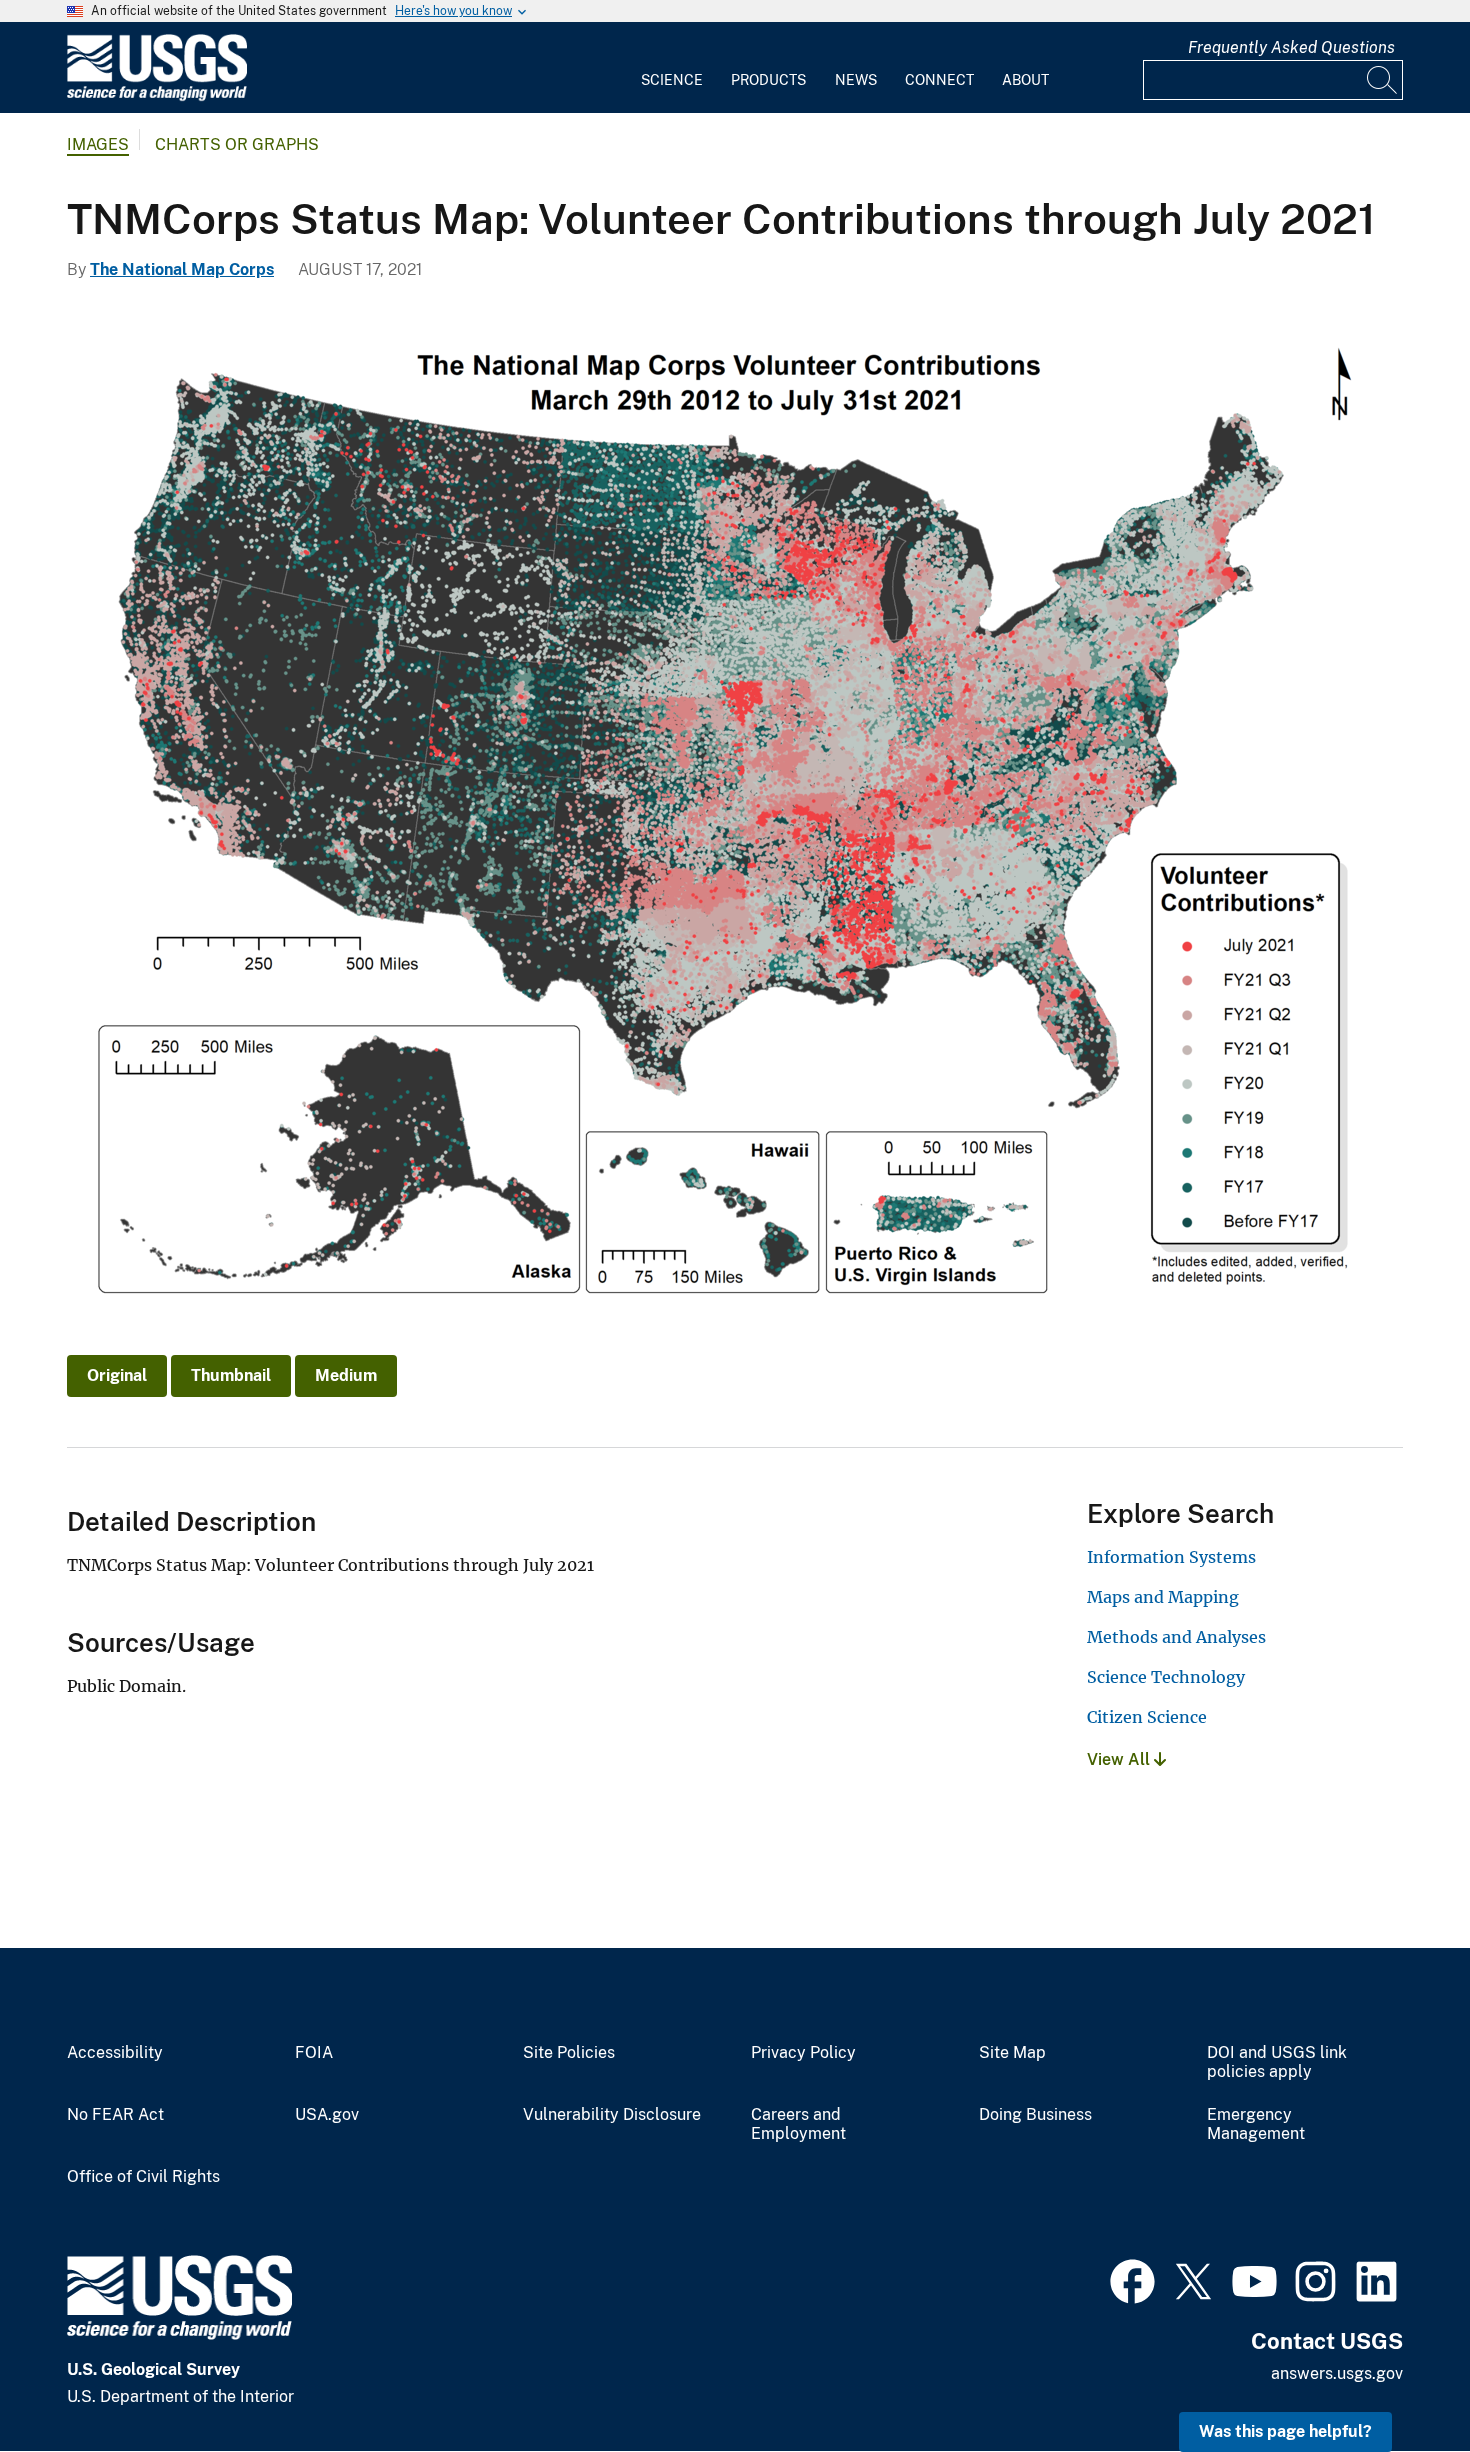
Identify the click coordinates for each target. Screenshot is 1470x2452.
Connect (939, 80)
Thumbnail (231, 1375)
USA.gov (327, 2115)
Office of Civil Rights (143, 2177)
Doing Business (1035, 2115)
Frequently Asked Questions (1291, 47)
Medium (346, 1375)
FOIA (314, 2053)
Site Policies (569, 2053)
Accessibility (115, 2053)
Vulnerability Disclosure (612, 2115)
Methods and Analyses (1176, 1637)
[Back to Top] (1397, 2379)
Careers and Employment (798, 2124)
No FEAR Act (115, 2115)
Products (768, 80)
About (1025, 80)
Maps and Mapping (1163, 1597)
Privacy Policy (803, 2053)
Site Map (1012, 2053)
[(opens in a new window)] (1132, 2279)
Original (117, 1375)
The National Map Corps (182, 269)
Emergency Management (1256, 2124)
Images (98, 144)
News (856, 80)
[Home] (157, 96)
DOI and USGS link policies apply (1277, 2062)
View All (1120, 1759)
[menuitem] (672, 68)
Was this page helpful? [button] (1285, 2431)
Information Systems (1171, 1557)
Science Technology (1166, 1677)
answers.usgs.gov (1337, 2373)
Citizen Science (1147, 1717)
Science (672, 80)
